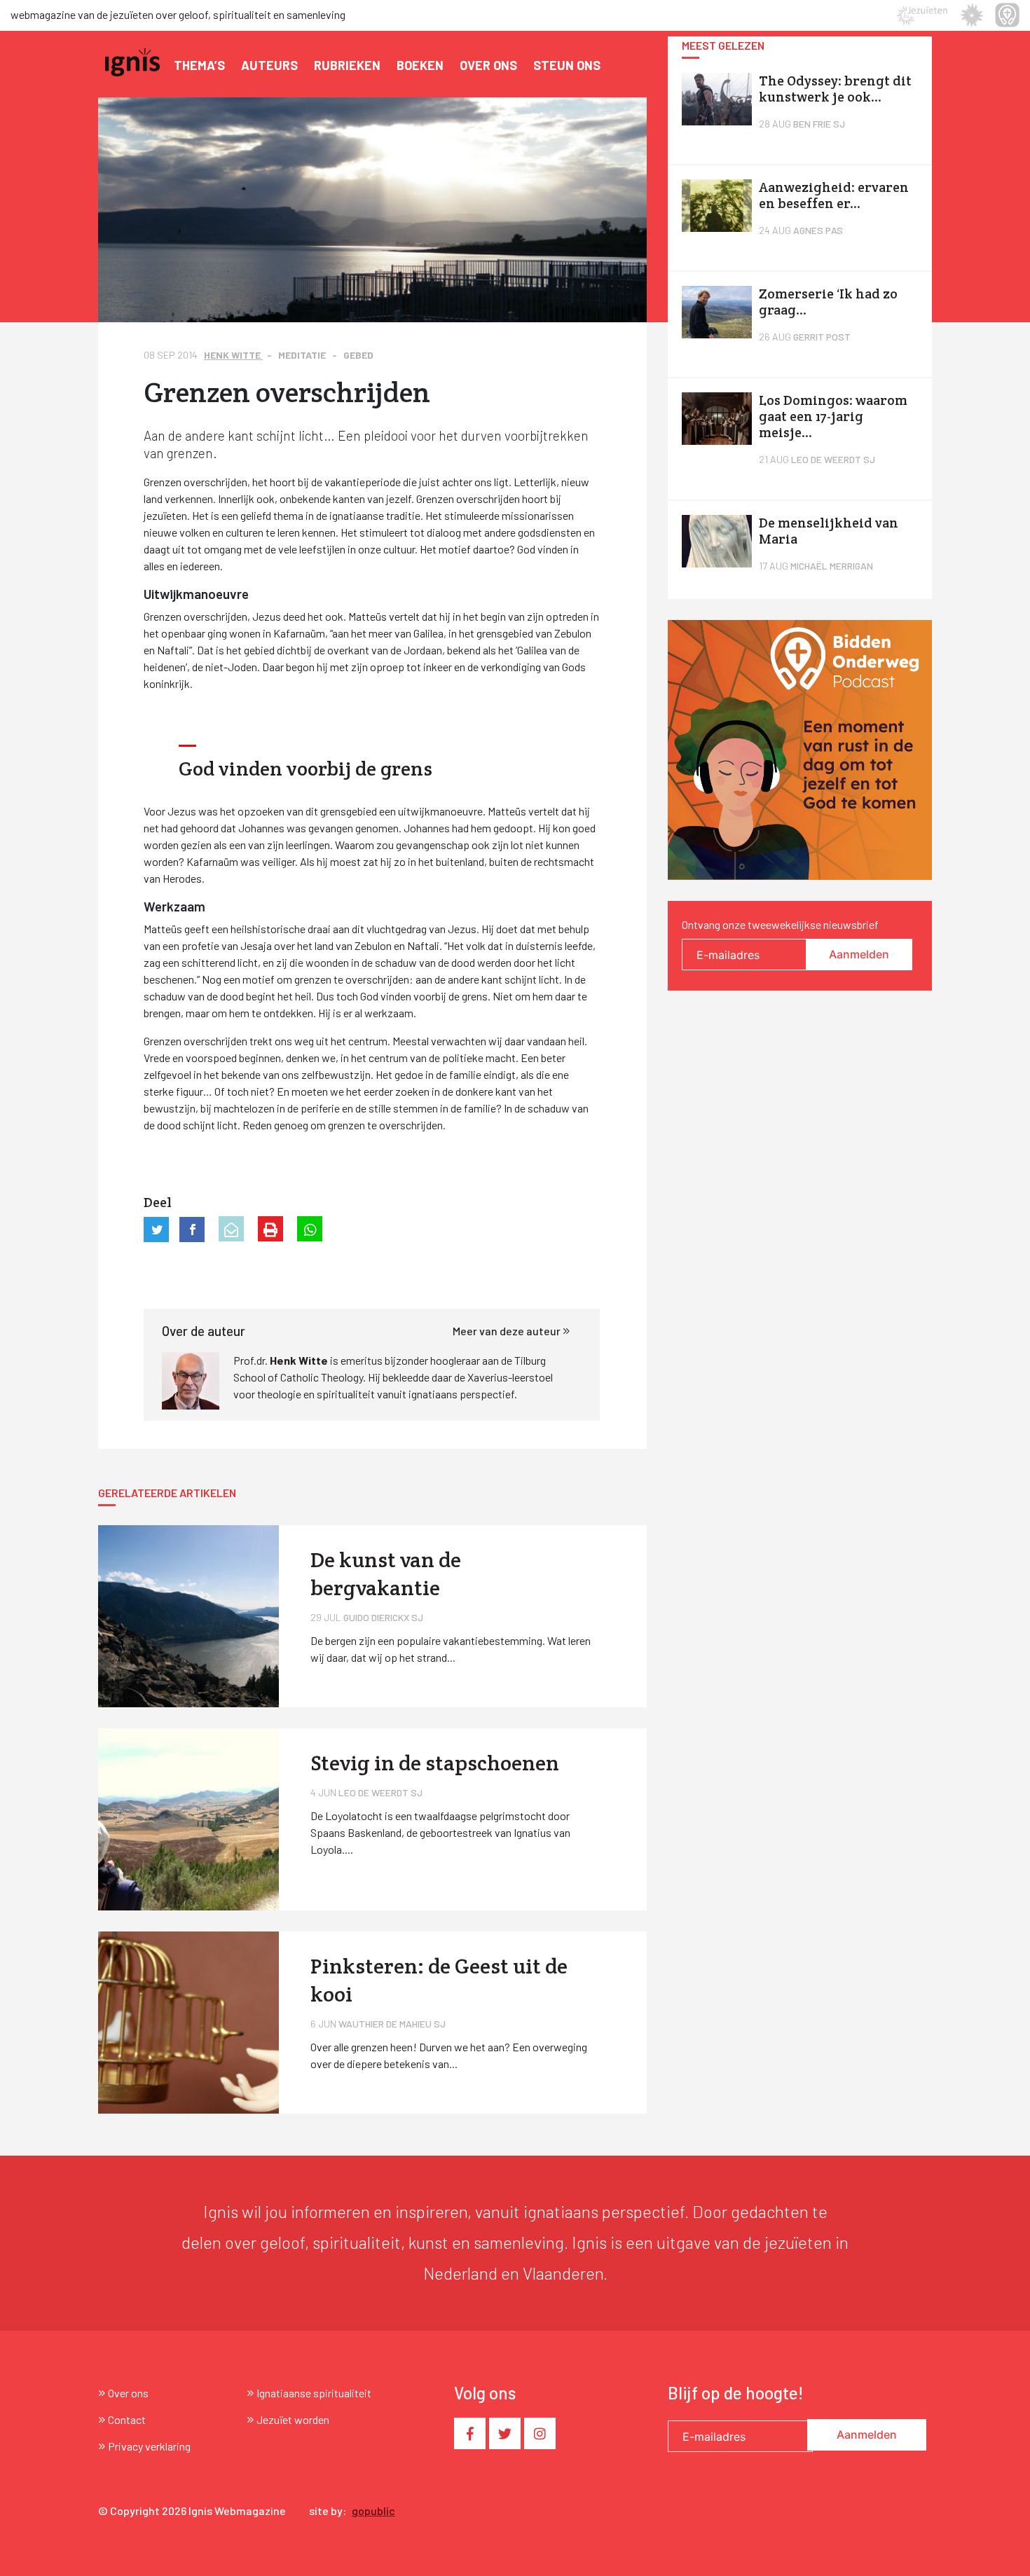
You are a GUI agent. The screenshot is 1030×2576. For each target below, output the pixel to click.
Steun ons (567, 65)
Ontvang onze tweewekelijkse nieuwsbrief (780, 924)
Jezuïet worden (293, 2419)
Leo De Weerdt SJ (833, 459)
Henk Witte (233, 355)
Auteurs (269, 65)
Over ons (488, 65)
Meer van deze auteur (508, 1331)
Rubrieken (347, 65)
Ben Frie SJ (819, 124)
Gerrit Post (822, 337)
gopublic (373, 2510)
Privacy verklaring (149, 2446)
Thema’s (199, 65)
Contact (127, 2419)
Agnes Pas (818, 230)
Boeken (420, 65)
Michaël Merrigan (832, 566)
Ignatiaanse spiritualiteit (314, 2393)
